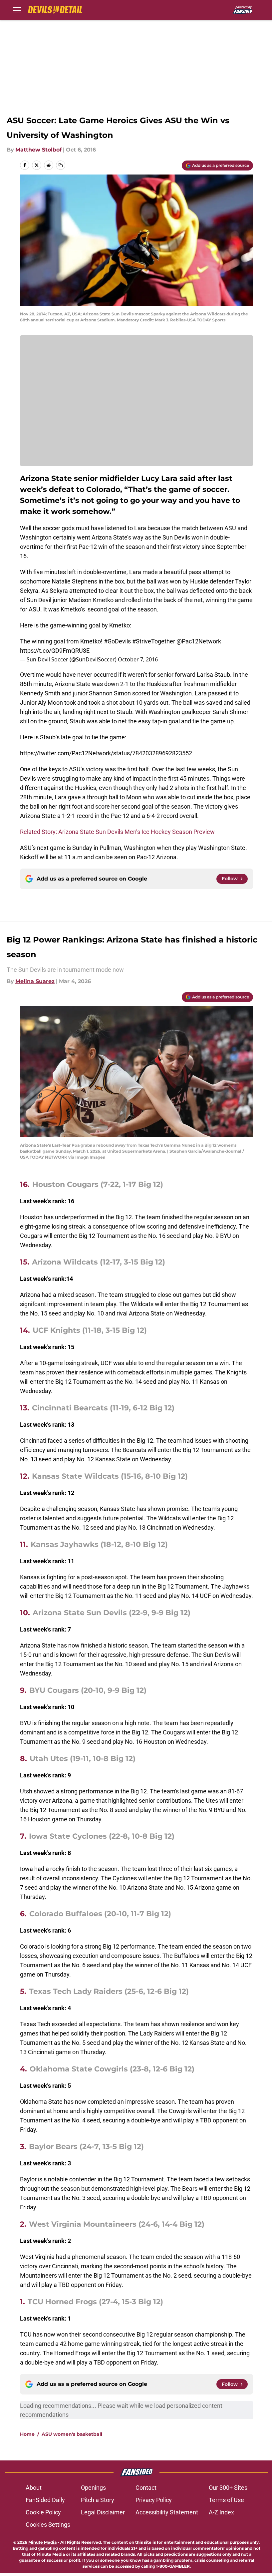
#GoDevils (117, 641)
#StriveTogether (154, 641)
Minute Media (42, 2542)
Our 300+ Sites (228, 2488)
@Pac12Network (199, 641)
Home (27, 2434)
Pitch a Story (98, 2500)
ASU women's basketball (72, 2434)
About (34, 2488)
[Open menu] (17, 10)
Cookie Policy (43, 2512)
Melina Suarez (35, 981)
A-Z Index (221, 2512)
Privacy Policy (154, 2500)
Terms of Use (226, 2500)
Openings (93, 2488)
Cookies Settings (48, 2525)
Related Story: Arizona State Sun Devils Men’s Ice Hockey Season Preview (117, 832)
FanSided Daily (45, 2500)
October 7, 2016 (138, 659)
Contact (146, 2488)
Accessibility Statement (167, 2512)
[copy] (61, 165)
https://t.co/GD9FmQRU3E (55, 651)
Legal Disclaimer (103, 2512)
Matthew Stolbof (38, 150)
